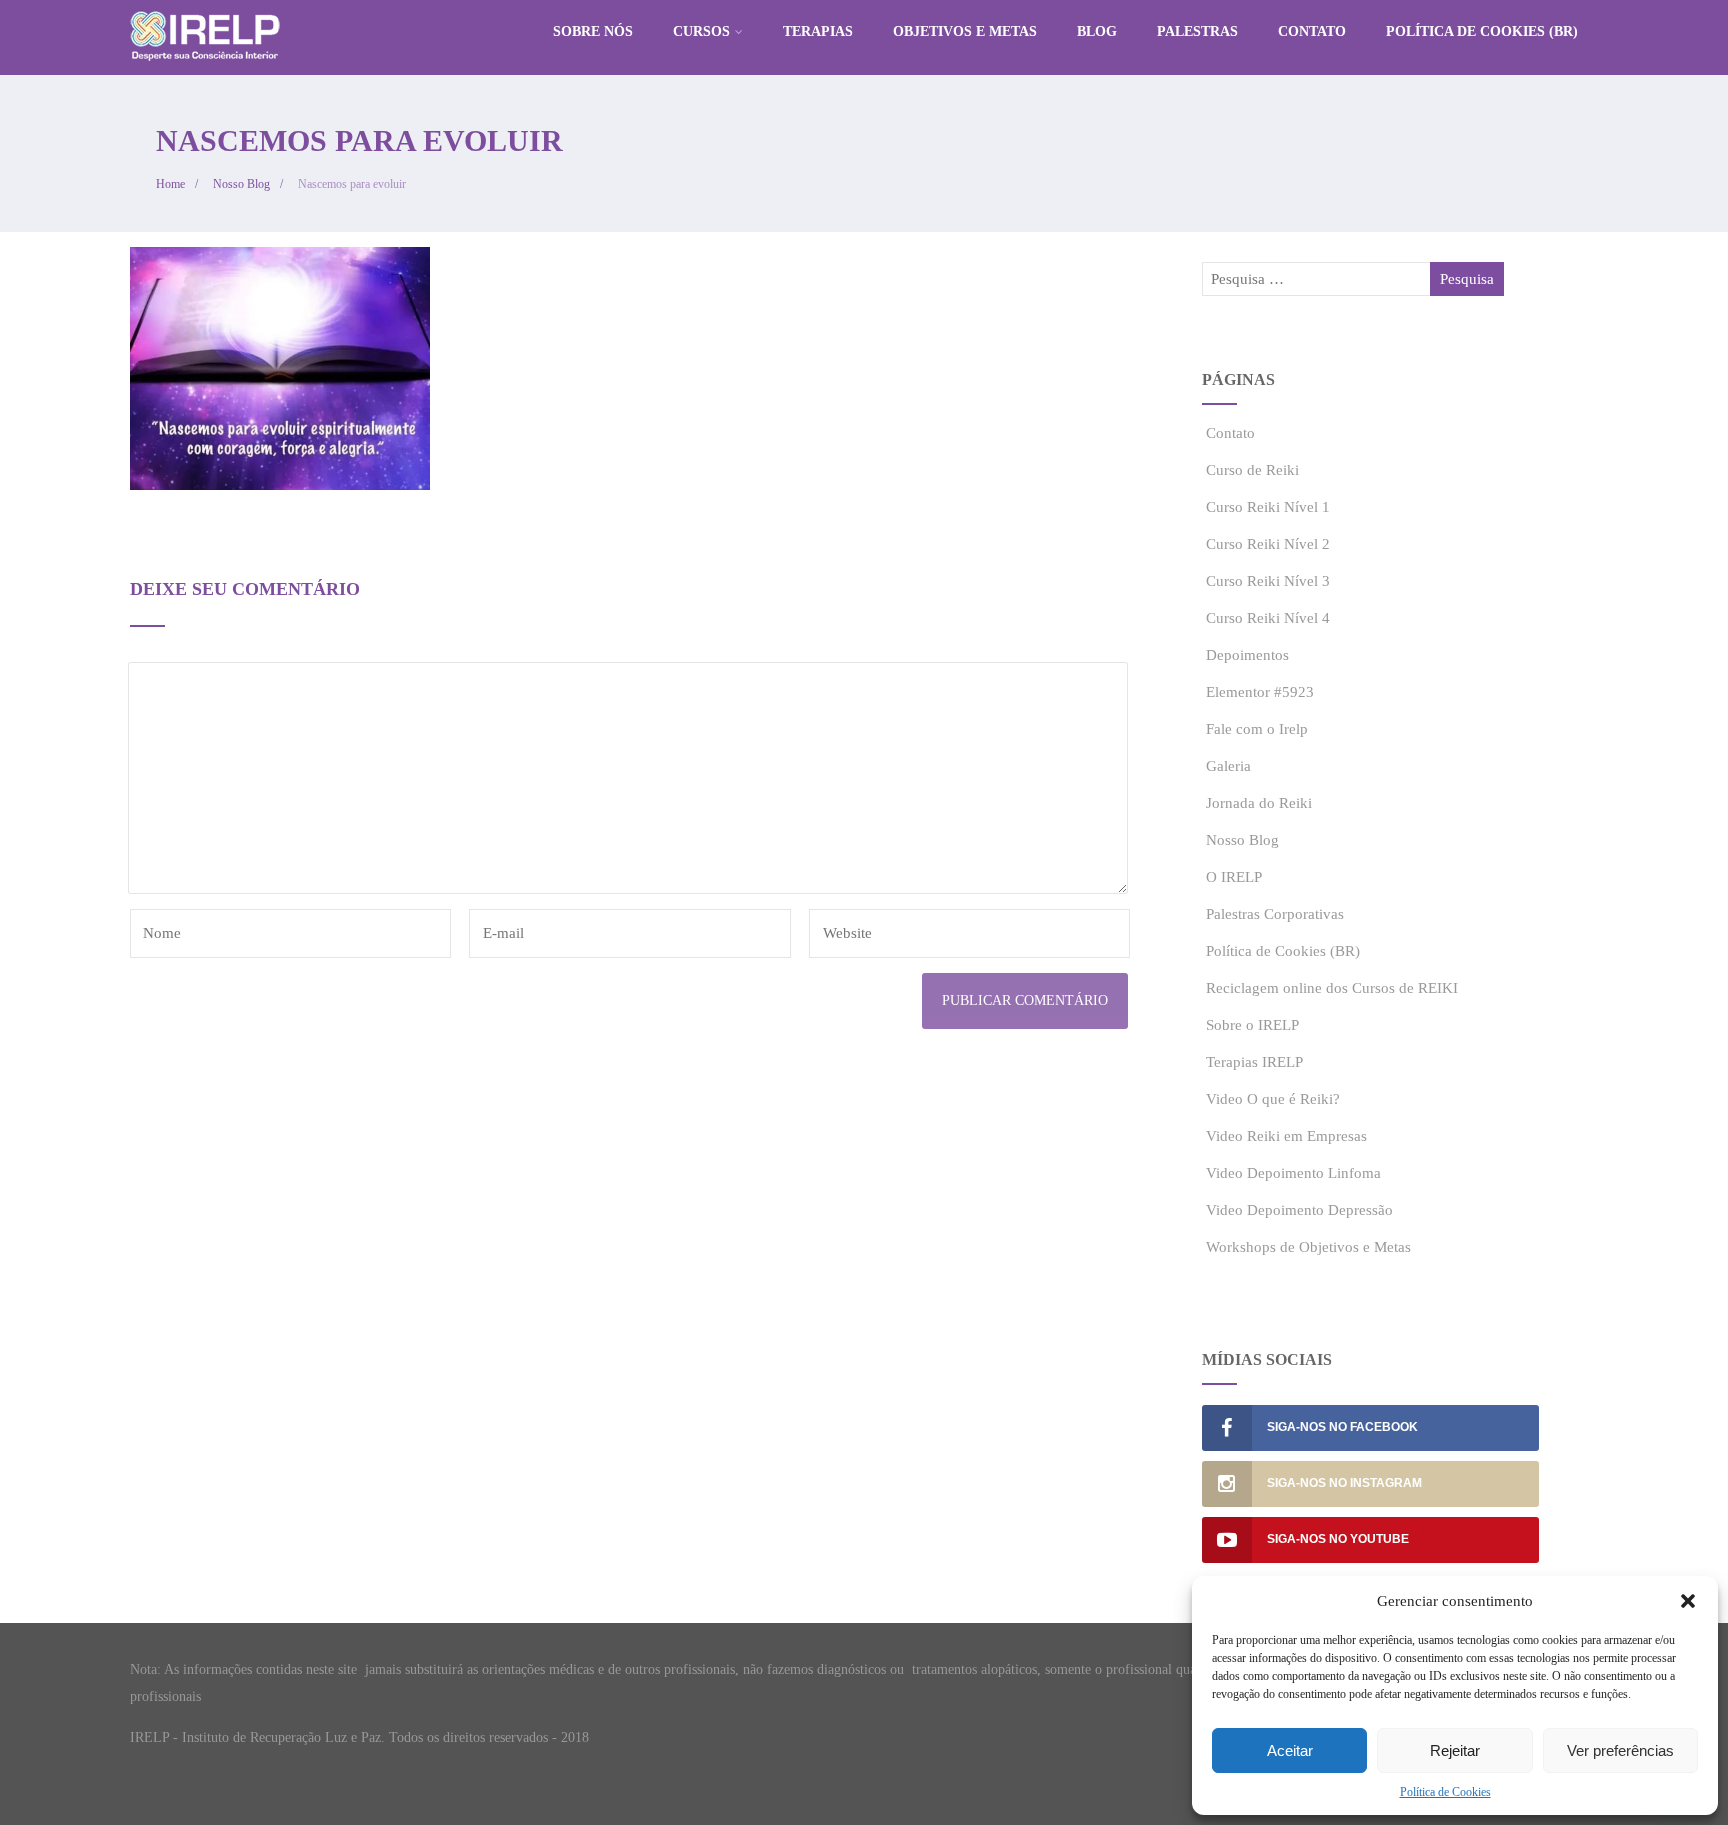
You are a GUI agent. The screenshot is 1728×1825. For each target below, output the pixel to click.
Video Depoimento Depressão (1299, 1210)
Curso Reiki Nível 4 (1268, 618)
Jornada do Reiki (1259, 803)
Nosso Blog (1242, 840)
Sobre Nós (593, 31)
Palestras (1197, 31)
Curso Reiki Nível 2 (1268, 544)
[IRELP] (205, 66)
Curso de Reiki (1252, 470)
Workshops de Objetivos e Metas (1308, 1247)
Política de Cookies (1445, 1792)
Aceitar (1290, 1750)
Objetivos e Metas (965, 31)
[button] (1688, 1601)
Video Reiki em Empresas (1286, 1136)
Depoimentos (1247, 655)
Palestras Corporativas (1275, 914)
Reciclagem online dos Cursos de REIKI (1332, 988)
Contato (1312, 31)
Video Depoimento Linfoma (1293, 1173)
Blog (1097, 31)
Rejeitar (1455, 1750)
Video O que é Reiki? (1273, 1099)
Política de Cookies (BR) (1482, 31)
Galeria (1228, 766)
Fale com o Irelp (1257, 729)
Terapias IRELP (1254, 1062)
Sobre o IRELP (1252, 1025)
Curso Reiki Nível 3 (1268, 581)
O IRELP (1234, 877)
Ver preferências (1620, 1750)
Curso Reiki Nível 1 (1268, 507)
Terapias (818, 31)
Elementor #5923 (1260, 692)
